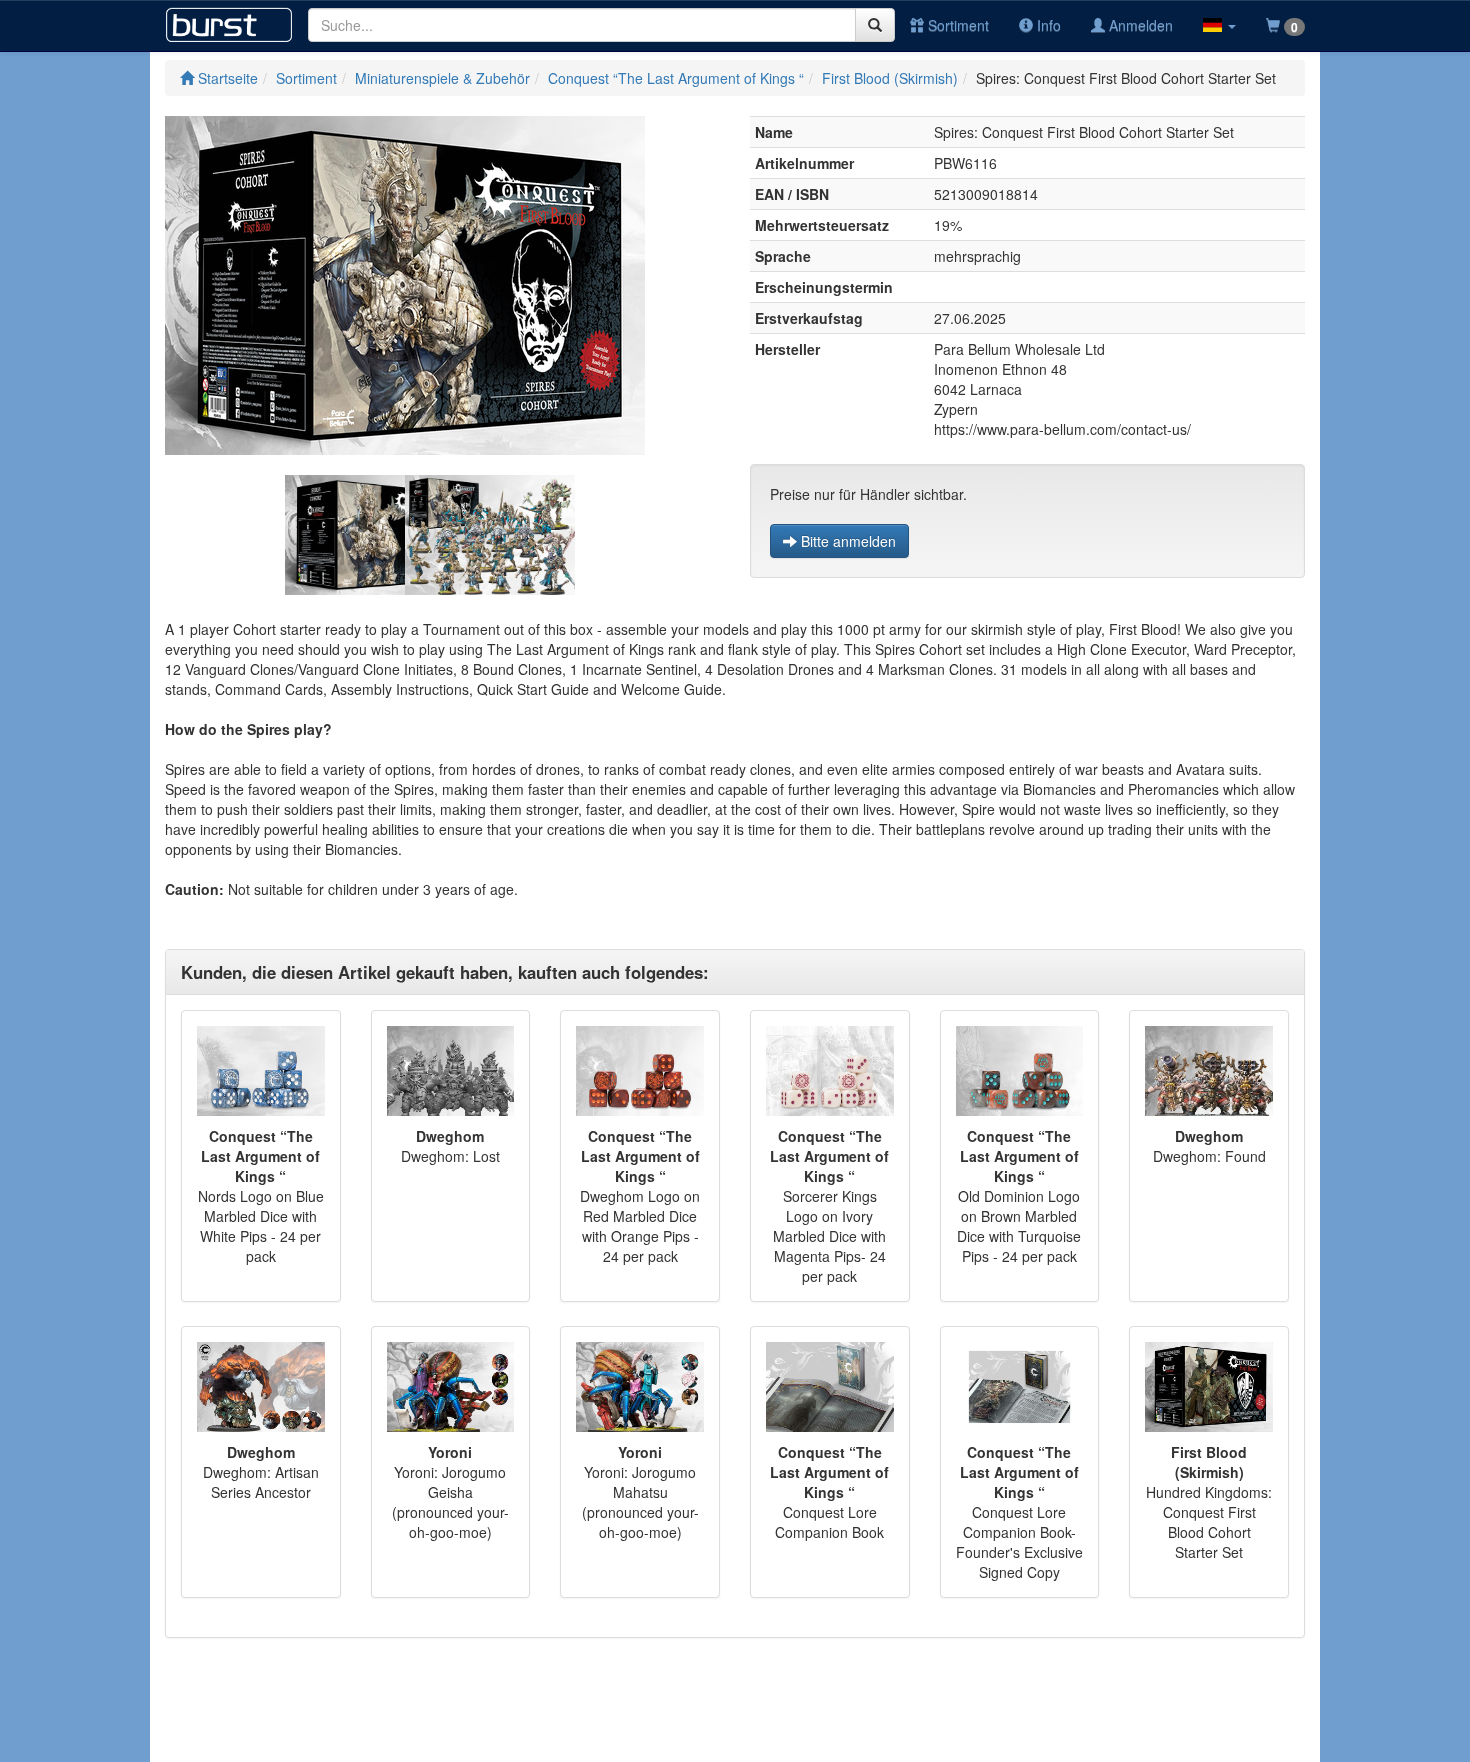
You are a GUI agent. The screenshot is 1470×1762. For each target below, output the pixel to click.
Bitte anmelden (846, 541)
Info (1047, 25)
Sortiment (956, 25)
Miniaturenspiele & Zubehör (442, 78)
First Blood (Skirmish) (890, 78)
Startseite (226, 78)
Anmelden (1139, 25)
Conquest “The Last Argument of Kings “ (676, 78)
